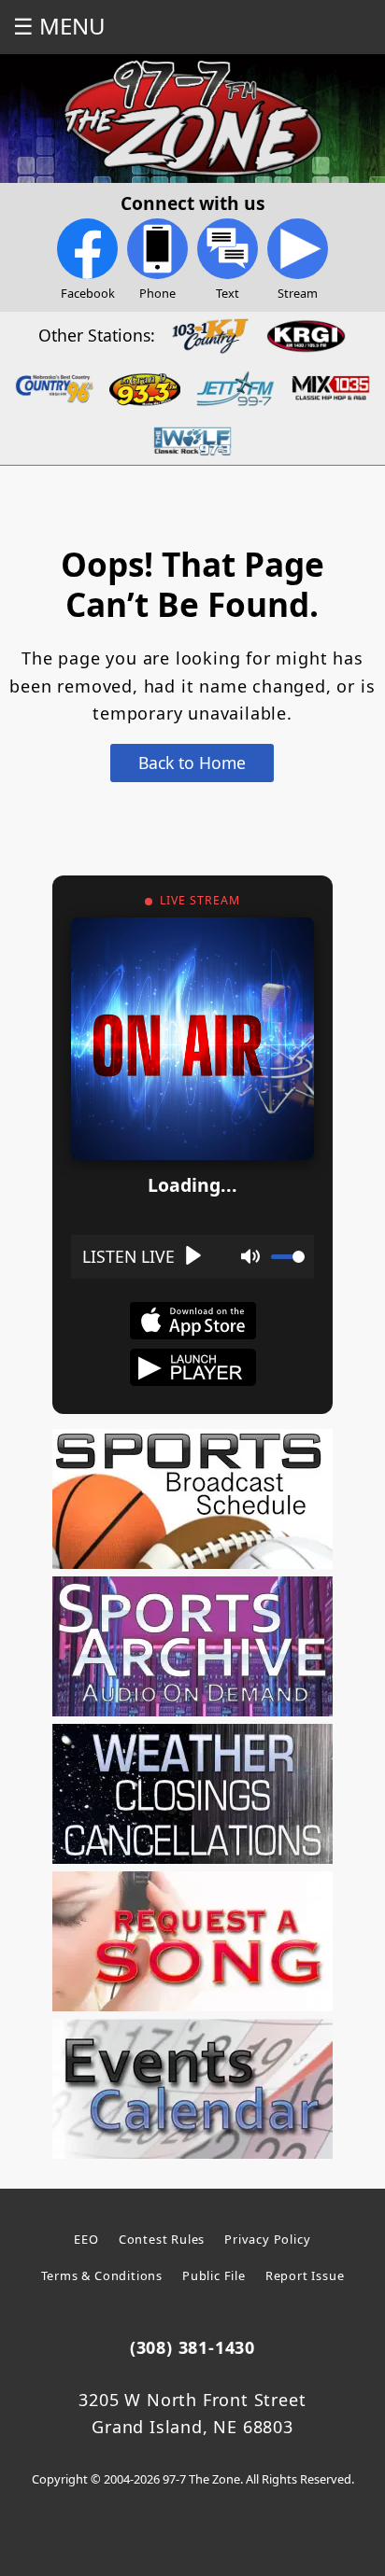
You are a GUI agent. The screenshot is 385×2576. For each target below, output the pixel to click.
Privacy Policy (267, 2239)
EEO (86, 2239)
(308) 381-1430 (192, 2347)
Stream (298, 293)
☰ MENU (59, 26)
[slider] (288, 1257)
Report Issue (305, 2275)
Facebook (88, 293)
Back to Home (192, 763)
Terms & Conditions (102, 2275)
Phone (157, 293)
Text (228, 293)
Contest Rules (162, 2239)
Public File (214, 2275)
